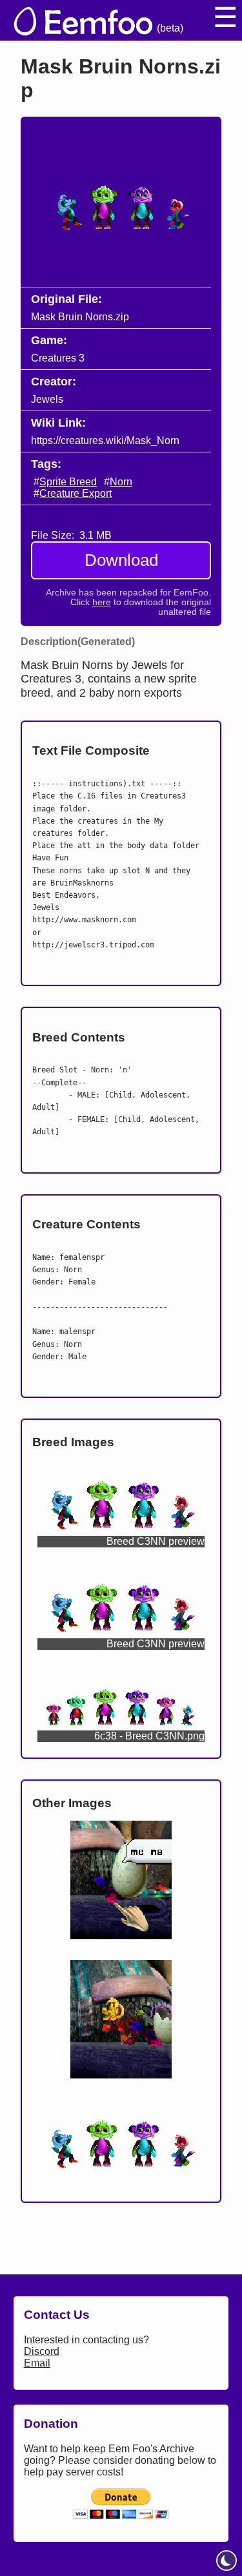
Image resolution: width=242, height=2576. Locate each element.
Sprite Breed (68, 482)
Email (37, 2363)
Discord (42, 2351)
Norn (121, 482)
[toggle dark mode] (227, 2561)
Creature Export (76, 493)
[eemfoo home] (82, 20)
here (102, 602)
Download (121, 560)
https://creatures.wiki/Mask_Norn (105, 441)
